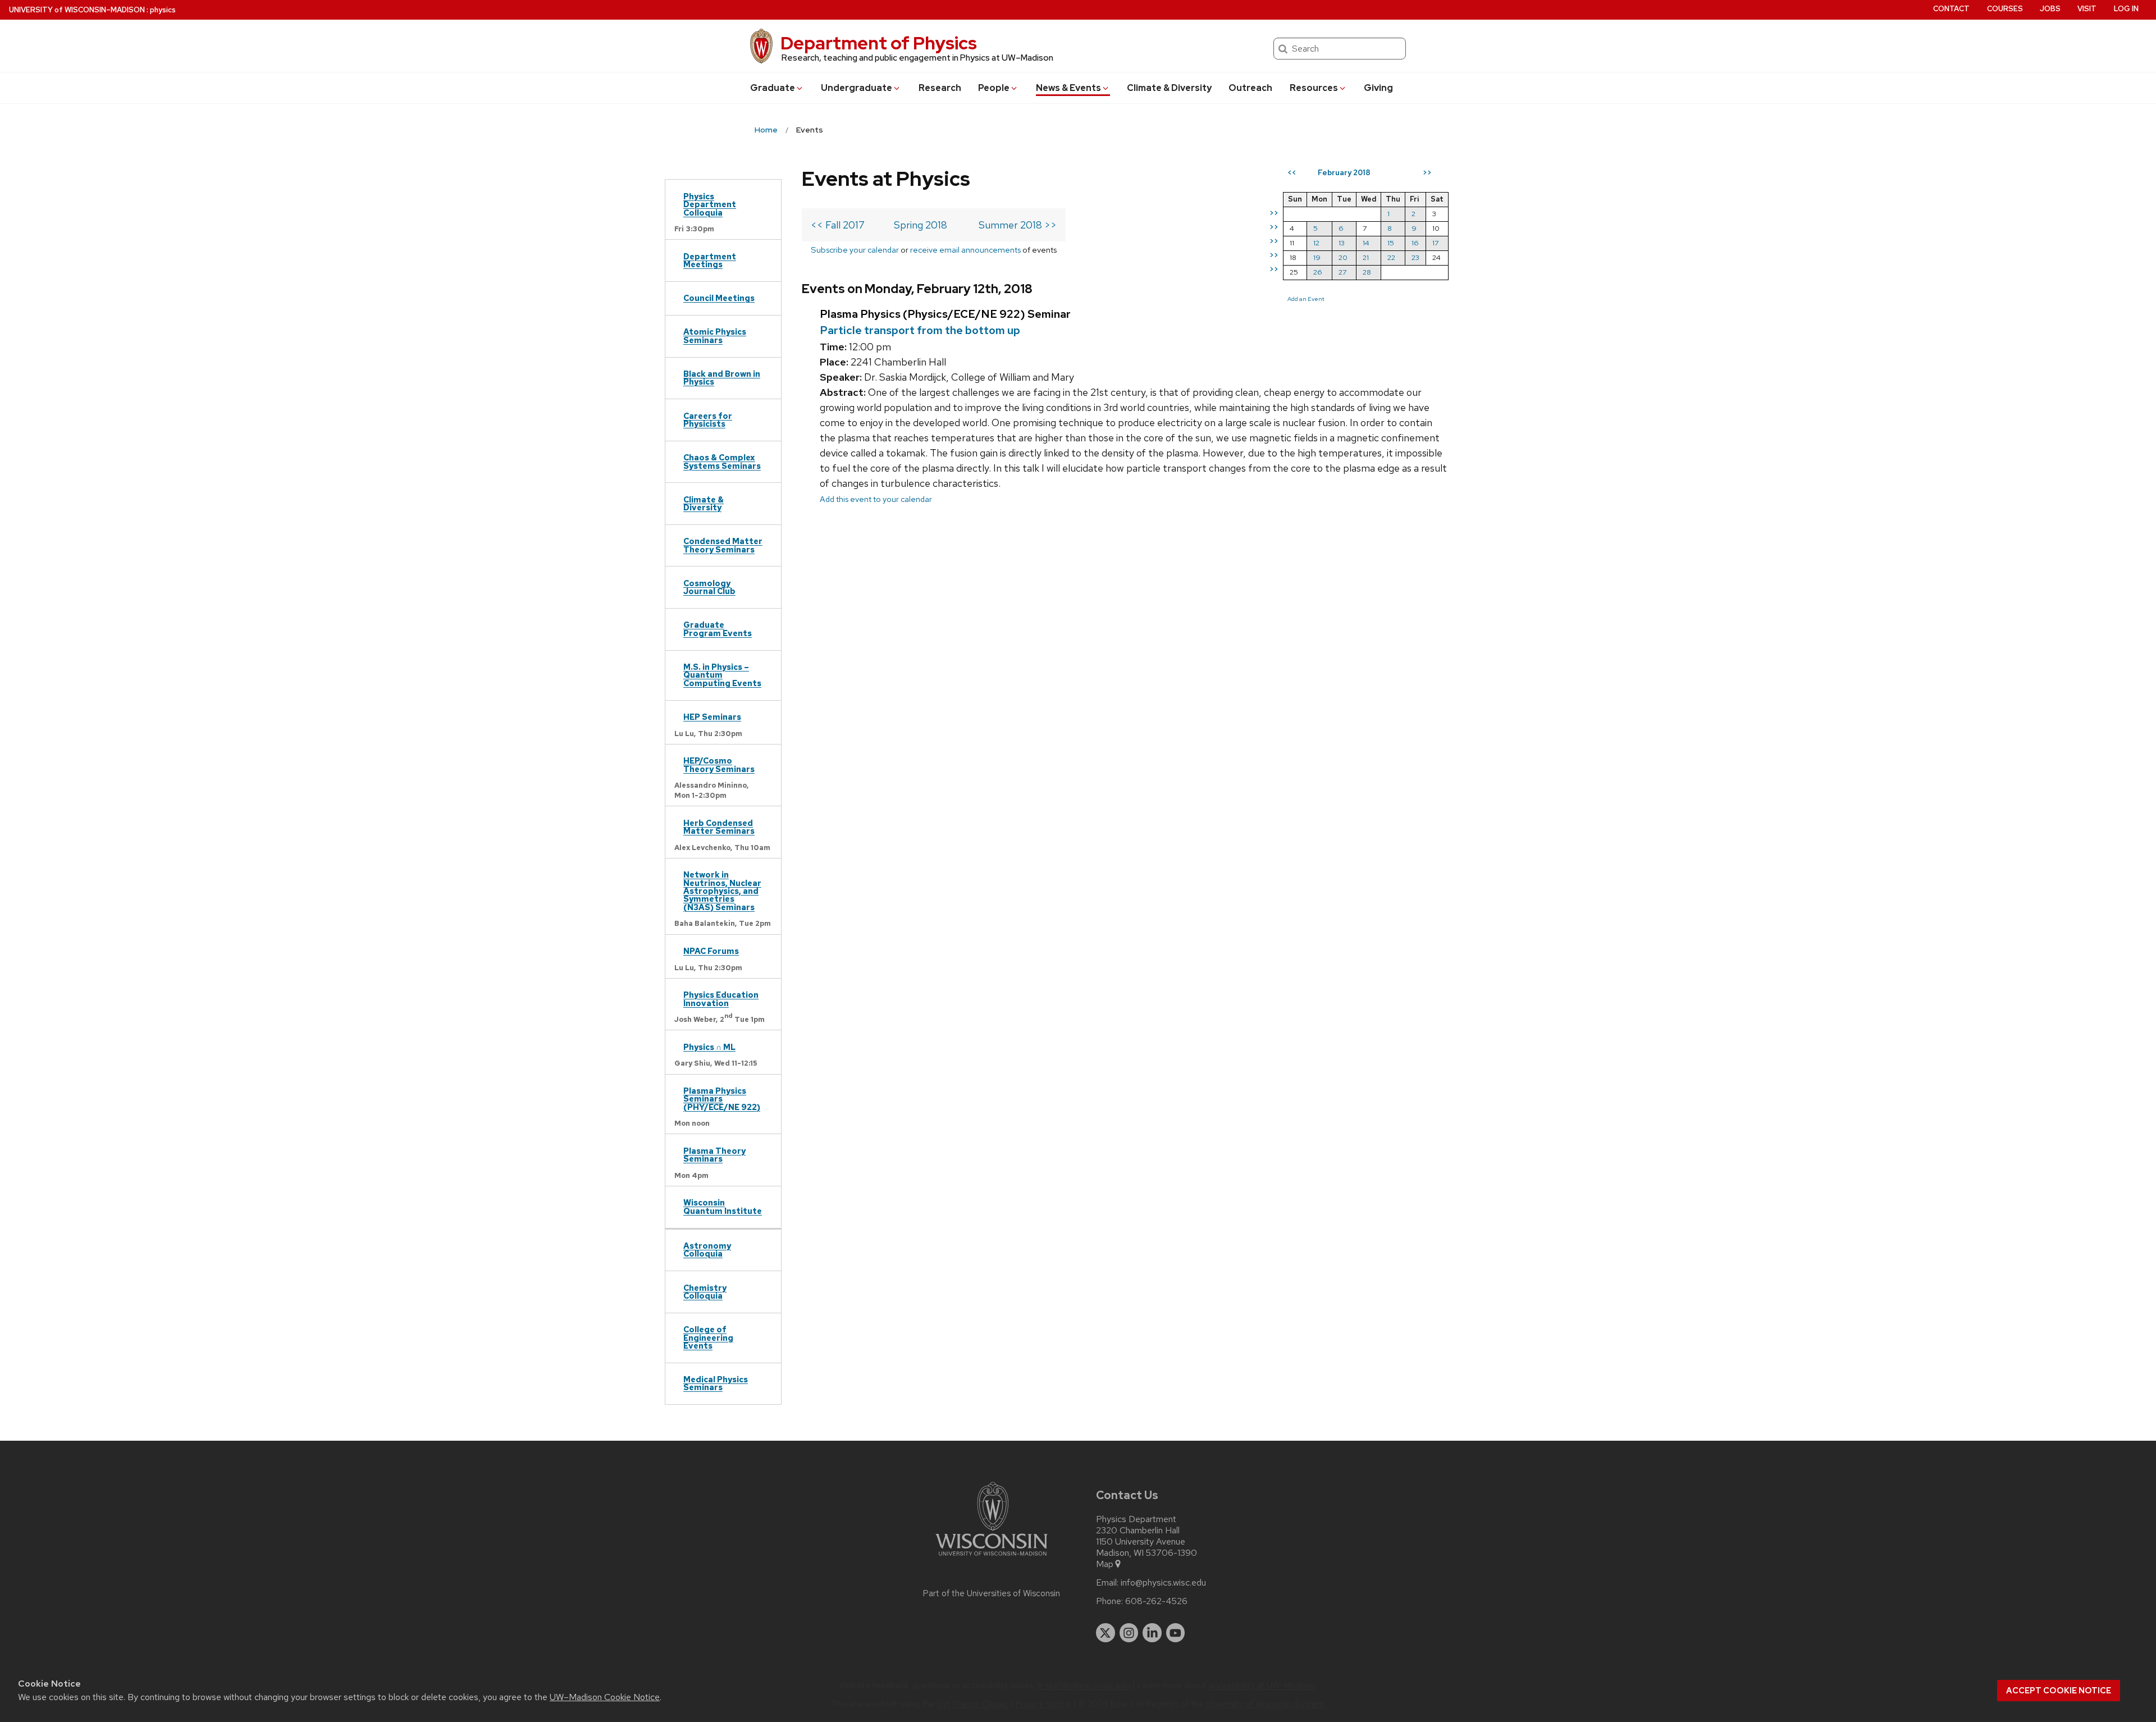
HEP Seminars (712, 717)
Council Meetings (719, 298)
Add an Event (1306, 299)
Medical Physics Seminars (716, 1383)
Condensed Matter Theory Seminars (723, 545)
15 (1391, 243)
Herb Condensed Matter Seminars (719, 827)
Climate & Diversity (1169, 88)
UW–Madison (77, 10)
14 (1366, 243)
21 (1366, 257)
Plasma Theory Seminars (714, 1155)
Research (940, 88)
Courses (2005, 9)
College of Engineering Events (708, 1337)
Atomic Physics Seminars (715, 335)
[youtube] (1176, 1633)
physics (163, 10)
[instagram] (1129, 1633)
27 (1342, 272)
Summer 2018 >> (1018, 225)
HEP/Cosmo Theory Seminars (719, 764)
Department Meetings (710, 260)
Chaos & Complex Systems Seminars (722, 461)
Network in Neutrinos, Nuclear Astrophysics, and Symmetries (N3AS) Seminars (722, 891)
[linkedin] (1152, 1633)
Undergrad (857, 88)
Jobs (2050, 9)
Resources (1314, 88)
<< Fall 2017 (838, 225)
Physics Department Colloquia (710, 204)
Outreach (1250, 88)
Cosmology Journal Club (709, 587)
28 (1367, 272)
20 (1343, 257)
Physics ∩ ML (709, 1047)
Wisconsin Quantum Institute (723, 1206)
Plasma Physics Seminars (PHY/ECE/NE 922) (722, 1099)
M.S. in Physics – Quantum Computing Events (722, 675)
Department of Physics (879, 43)
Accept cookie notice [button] (2059, 1691)
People (994, 88)
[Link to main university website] (992, 1558)
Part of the (992, 1593)
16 (1415, 243)
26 (1318, 272)
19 (1317, 257)
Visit (2087, 9)
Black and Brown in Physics (722, 378)
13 (1342, 243)
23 (1415, 257)
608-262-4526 (1156, 1601)
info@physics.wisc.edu (1163, 1583)
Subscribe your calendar (855, 250)
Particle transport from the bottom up (920, 330)
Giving (1378, 88)
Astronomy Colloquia (707, 1250)
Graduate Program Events (718, 629)
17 (1435, 243)
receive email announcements (965, 250)
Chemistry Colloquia (705, 1292)
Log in (2126, 9)
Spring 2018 (921, 225)
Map (1105, 1564)
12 (1316, 243)
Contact (1951, 9)
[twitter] (1106, 1633)
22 (1391, 257)
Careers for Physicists (708, 420)
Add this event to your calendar (876, 499)
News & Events (1068, 88)
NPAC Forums (711, 951)
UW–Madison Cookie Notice (605, 1697)
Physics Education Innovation (721, 999)
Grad (773, 88)
